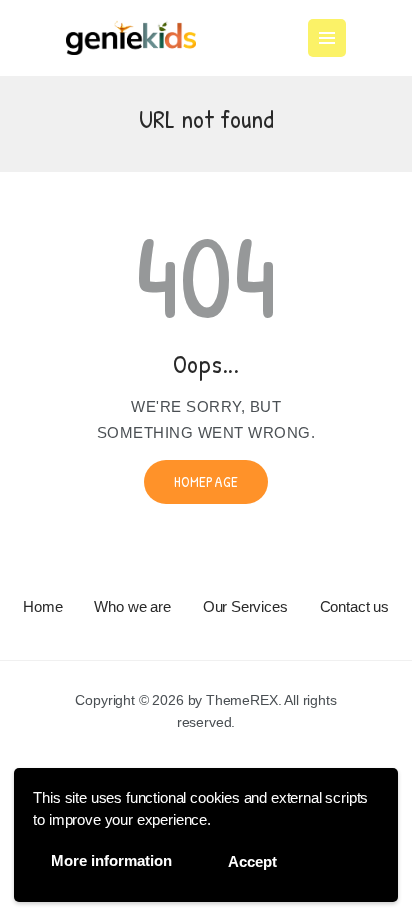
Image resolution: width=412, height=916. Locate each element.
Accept (252, 861)
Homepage (206, 481)
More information (111, 860)
